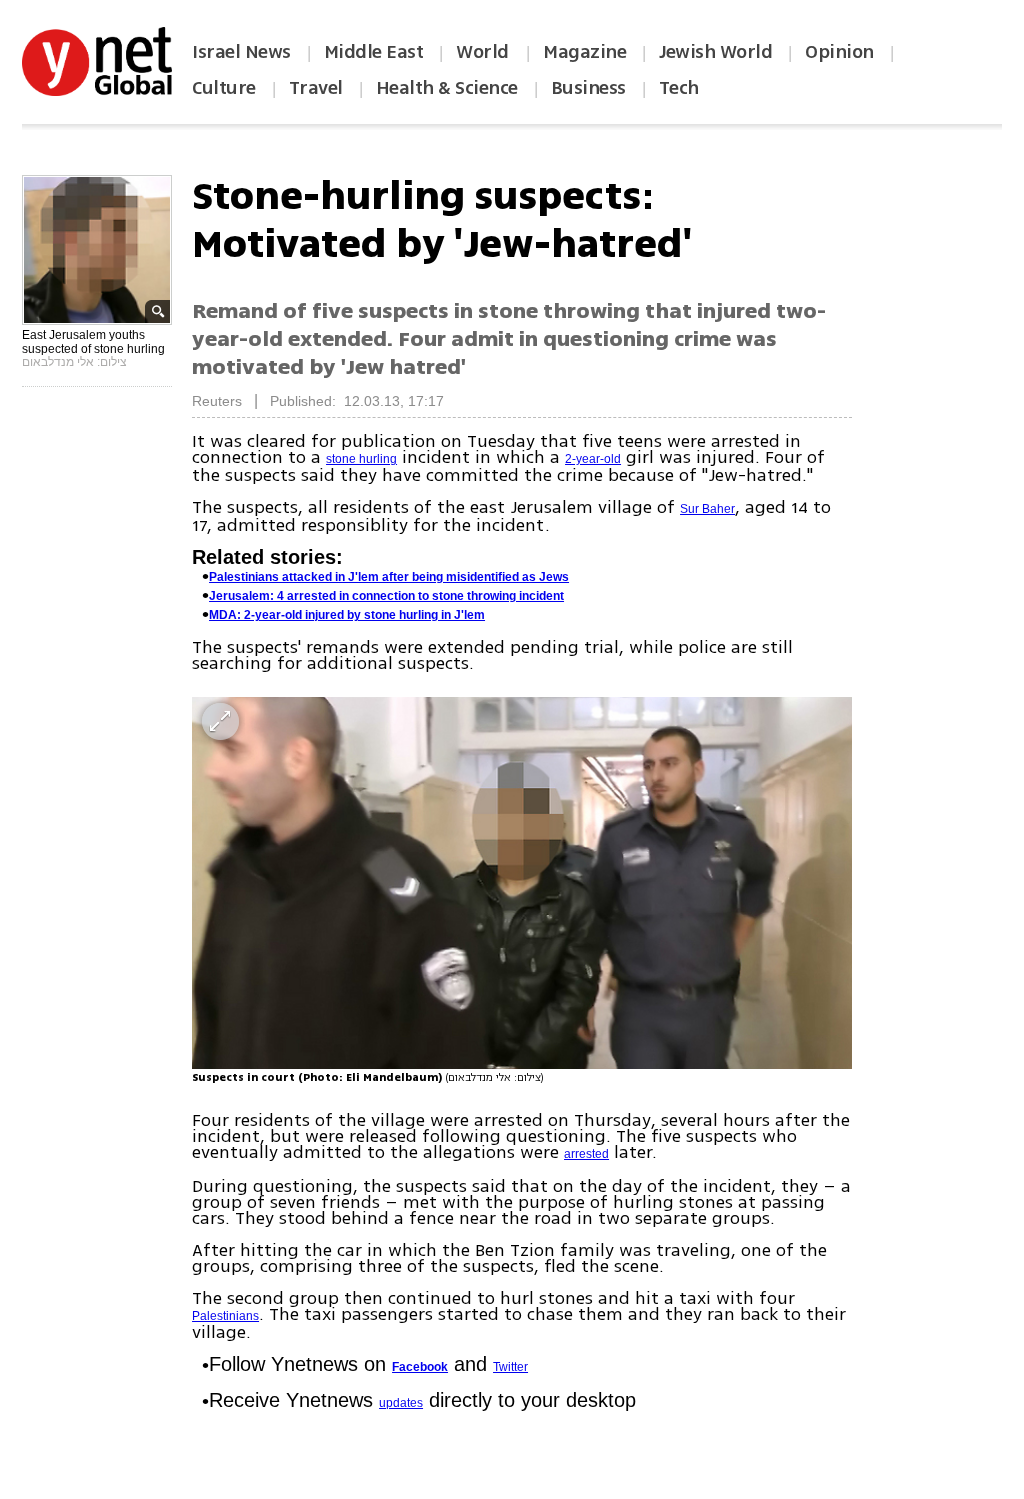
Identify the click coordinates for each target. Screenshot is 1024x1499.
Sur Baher (707, 509)
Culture (224, 88)
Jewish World (715, 52)
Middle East (374, 52)
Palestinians (225, 1316)
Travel (316, 88)
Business (588, 88)
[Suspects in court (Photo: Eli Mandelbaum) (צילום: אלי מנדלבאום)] (522, 882)
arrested (586, 1154)
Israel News (241, 52)
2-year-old (593, 459)
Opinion (839, 52)
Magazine (584, 52)
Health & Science (447, 88)
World (484, 52)
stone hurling (361, 459)
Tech (679, 88)
